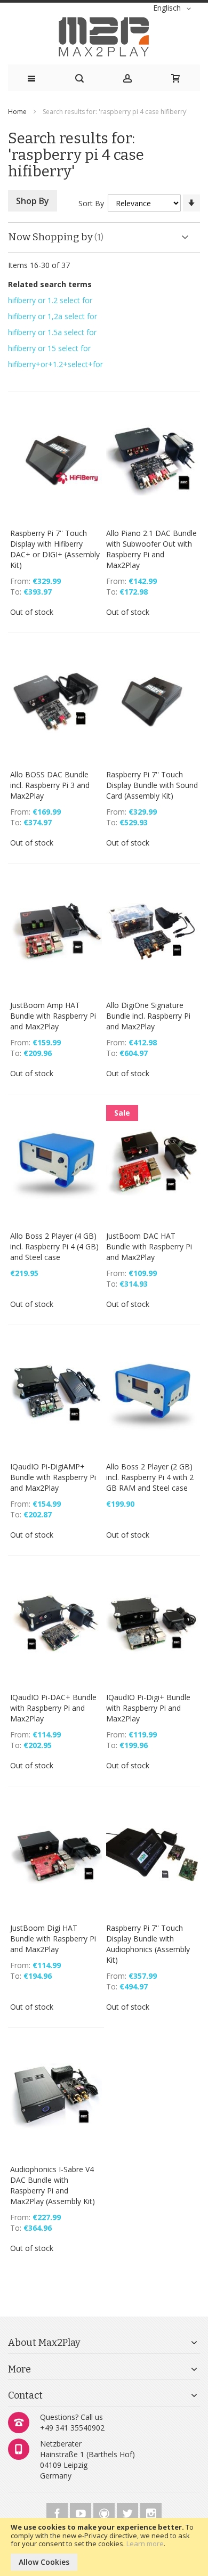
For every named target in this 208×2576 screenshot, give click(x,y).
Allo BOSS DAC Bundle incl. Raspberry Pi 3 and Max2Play (50, 785)
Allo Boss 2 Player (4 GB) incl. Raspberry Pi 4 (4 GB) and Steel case (54, 1246)
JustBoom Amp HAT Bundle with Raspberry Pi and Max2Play (53, 1016)
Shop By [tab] (33, 201)
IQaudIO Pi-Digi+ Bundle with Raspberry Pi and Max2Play (148, 1708)
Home (18, 112)
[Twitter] (129, 2512)
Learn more (145, 2544)
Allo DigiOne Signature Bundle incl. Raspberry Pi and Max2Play (148, 1016)
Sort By (91, 203)
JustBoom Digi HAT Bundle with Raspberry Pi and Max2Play (53, 1939)
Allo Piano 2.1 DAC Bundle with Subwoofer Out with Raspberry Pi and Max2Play (151, 549)
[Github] (105, 2512)
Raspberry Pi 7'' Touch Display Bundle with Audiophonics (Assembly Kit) (148, 1944)
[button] (174, 9)
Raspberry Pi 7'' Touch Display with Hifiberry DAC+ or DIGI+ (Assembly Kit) (55, 549)
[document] (104, 2547)
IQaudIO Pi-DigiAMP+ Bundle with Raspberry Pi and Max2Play (53, 1477)
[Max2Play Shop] (104, 37)
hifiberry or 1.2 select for (50, 300)
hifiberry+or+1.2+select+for (55, 364)
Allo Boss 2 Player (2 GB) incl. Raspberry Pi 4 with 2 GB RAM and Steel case (150, 1477)
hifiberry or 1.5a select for (52, 332)
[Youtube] (82, 2512)
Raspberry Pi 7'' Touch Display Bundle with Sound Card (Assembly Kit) (152, 785)
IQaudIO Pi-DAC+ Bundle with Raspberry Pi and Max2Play (53, 1708)
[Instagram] (151, 2512)
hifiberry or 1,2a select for (53, 316)
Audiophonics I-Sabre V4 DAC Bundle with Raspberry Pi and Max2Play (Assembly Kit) (53, 2185)
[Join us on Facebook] (58, 2512)
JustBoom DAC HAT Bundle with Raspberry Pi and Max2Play (149, 1246)
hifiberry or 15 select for (49, 348)
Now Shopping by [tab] (50, 237)
